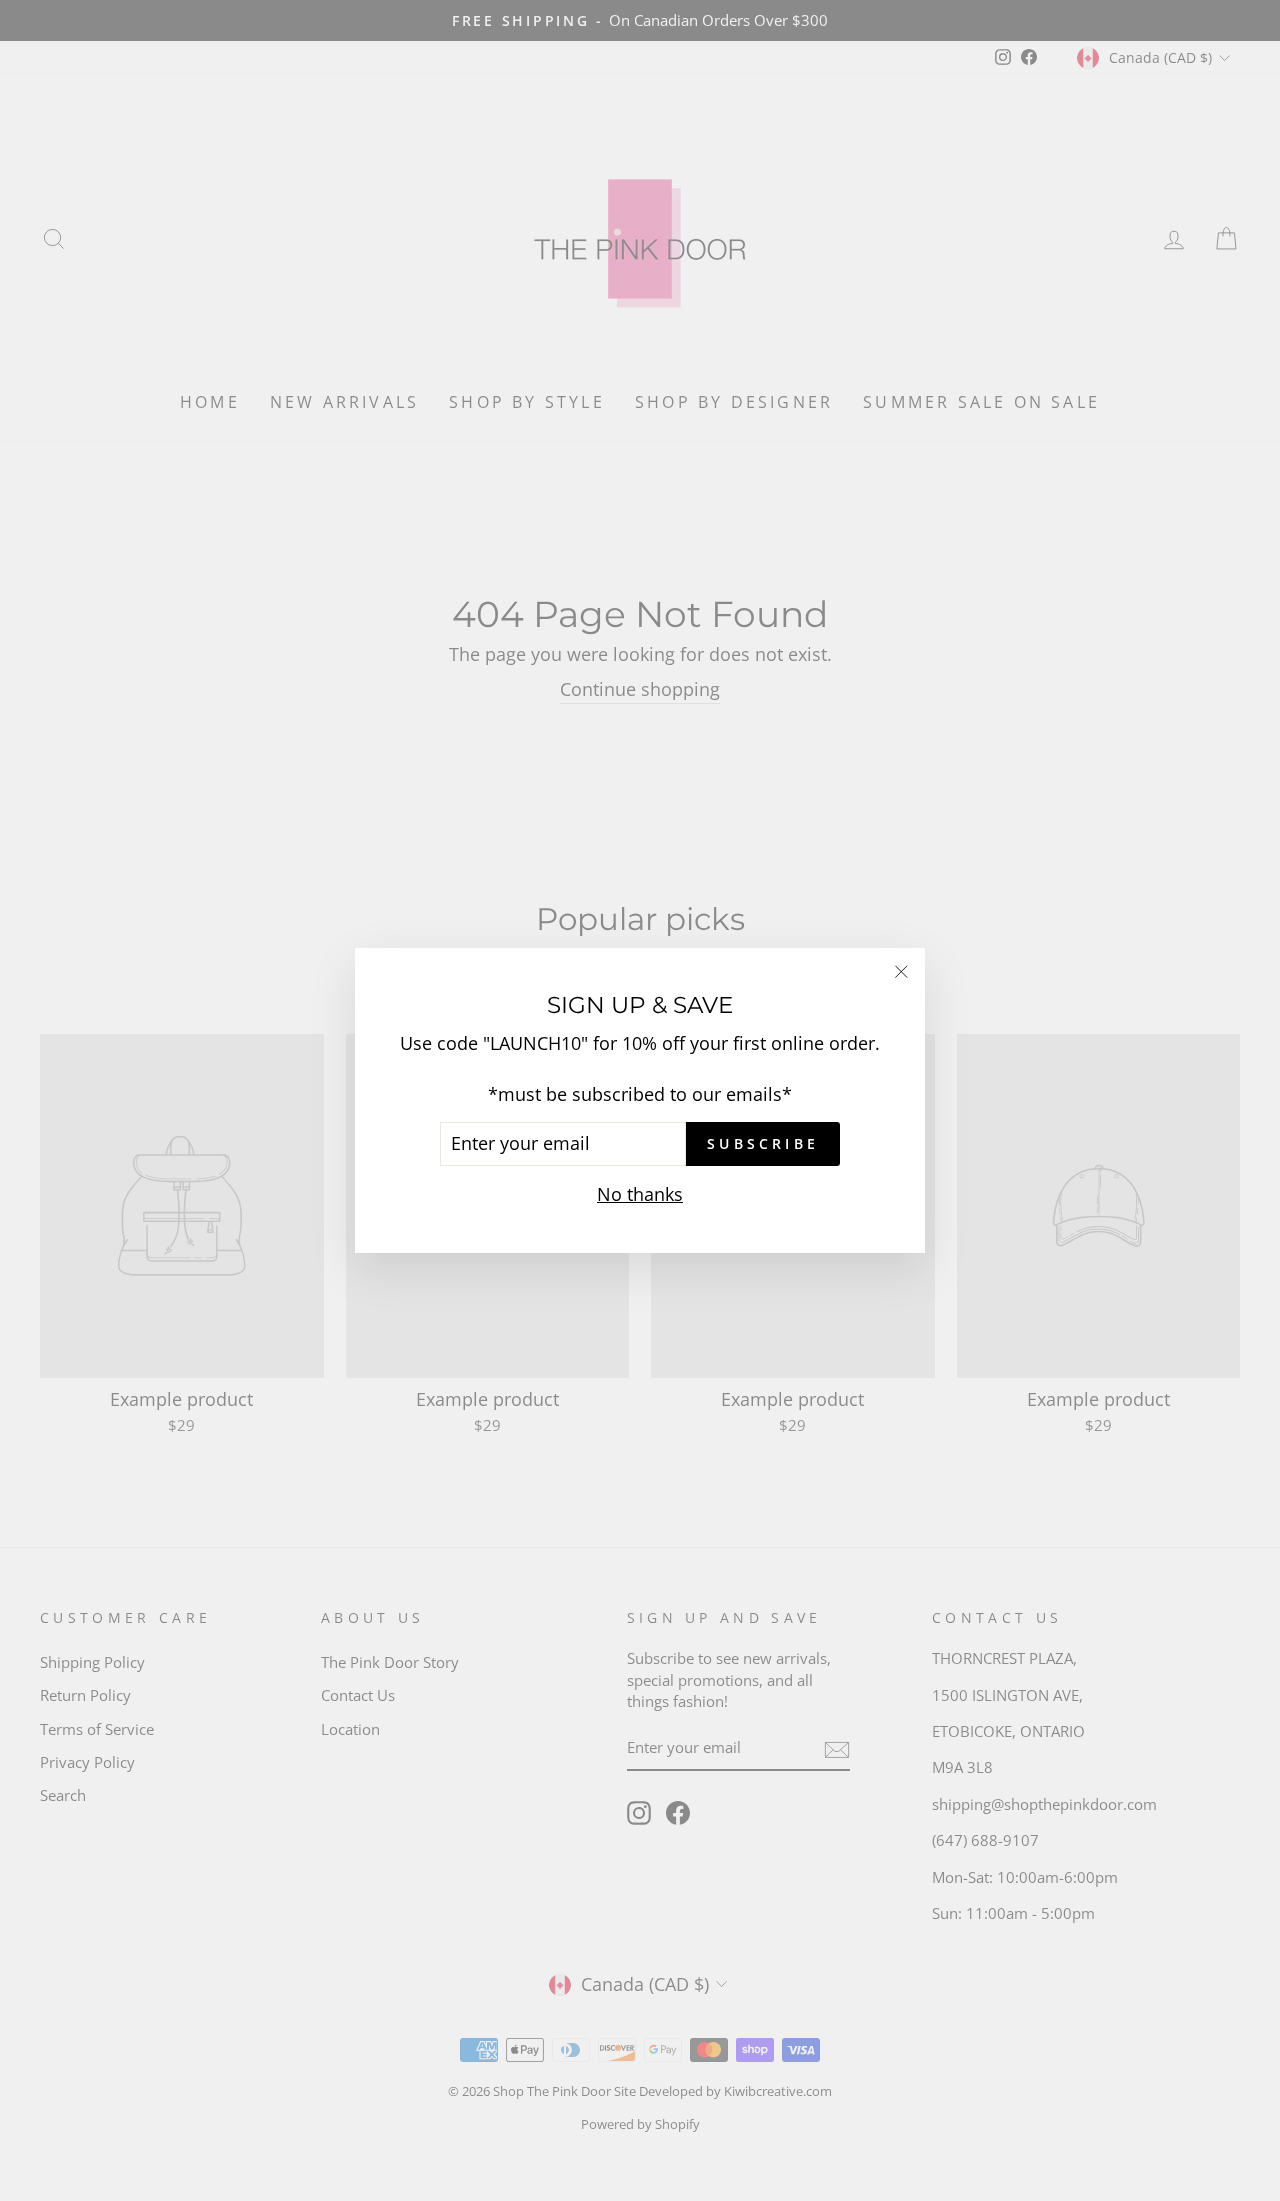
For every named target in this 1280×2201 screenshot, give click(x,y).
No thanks (640, 1194)
